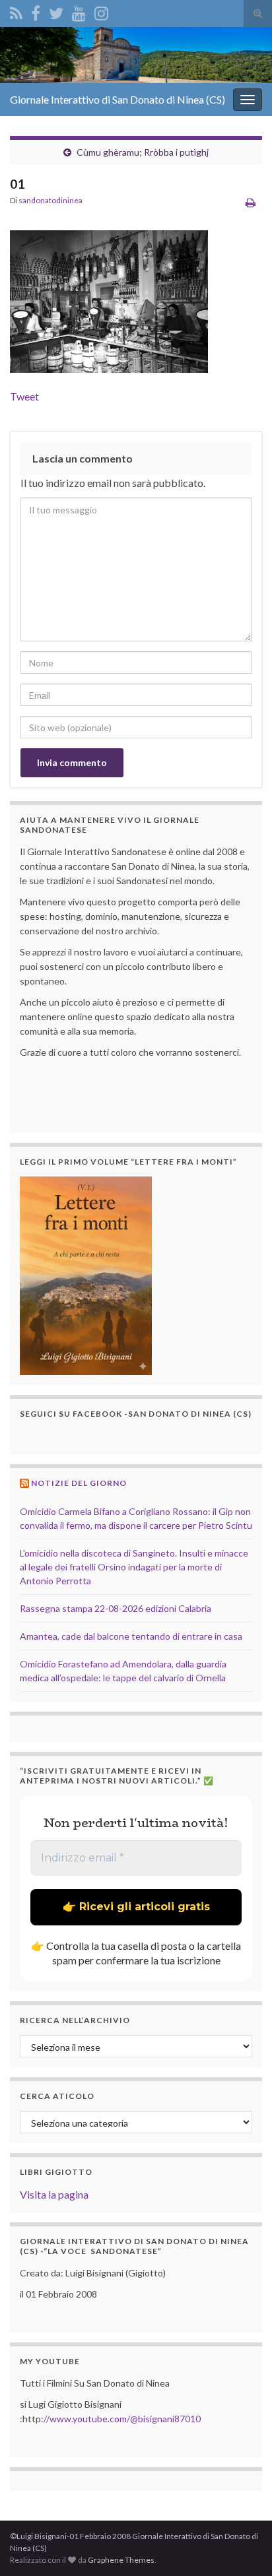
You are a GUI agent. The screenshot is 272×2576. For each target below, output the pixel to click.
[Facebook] (36, 11)
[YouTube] (79, 11)
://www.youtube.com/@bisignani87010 (121, 2419)
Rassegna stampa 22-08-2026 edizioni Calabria (116, 1608)
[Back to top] (242, 2546)
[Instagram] (101, 11)
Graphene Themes (121, 2560)
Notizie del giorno (79, 1483)
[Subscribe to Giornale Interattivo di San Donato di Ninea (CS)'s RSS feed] (16, 11)
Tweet (24, 396)
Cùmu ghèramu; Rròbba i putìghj (143, 152)
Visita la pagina (54, 2194)
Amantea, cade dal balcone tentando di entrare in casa (131, 1636)
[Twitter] (56, 11)
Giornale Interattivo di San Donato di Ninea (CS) (118, 99)
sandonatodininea (51, 200)
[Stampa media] (251, 202)
